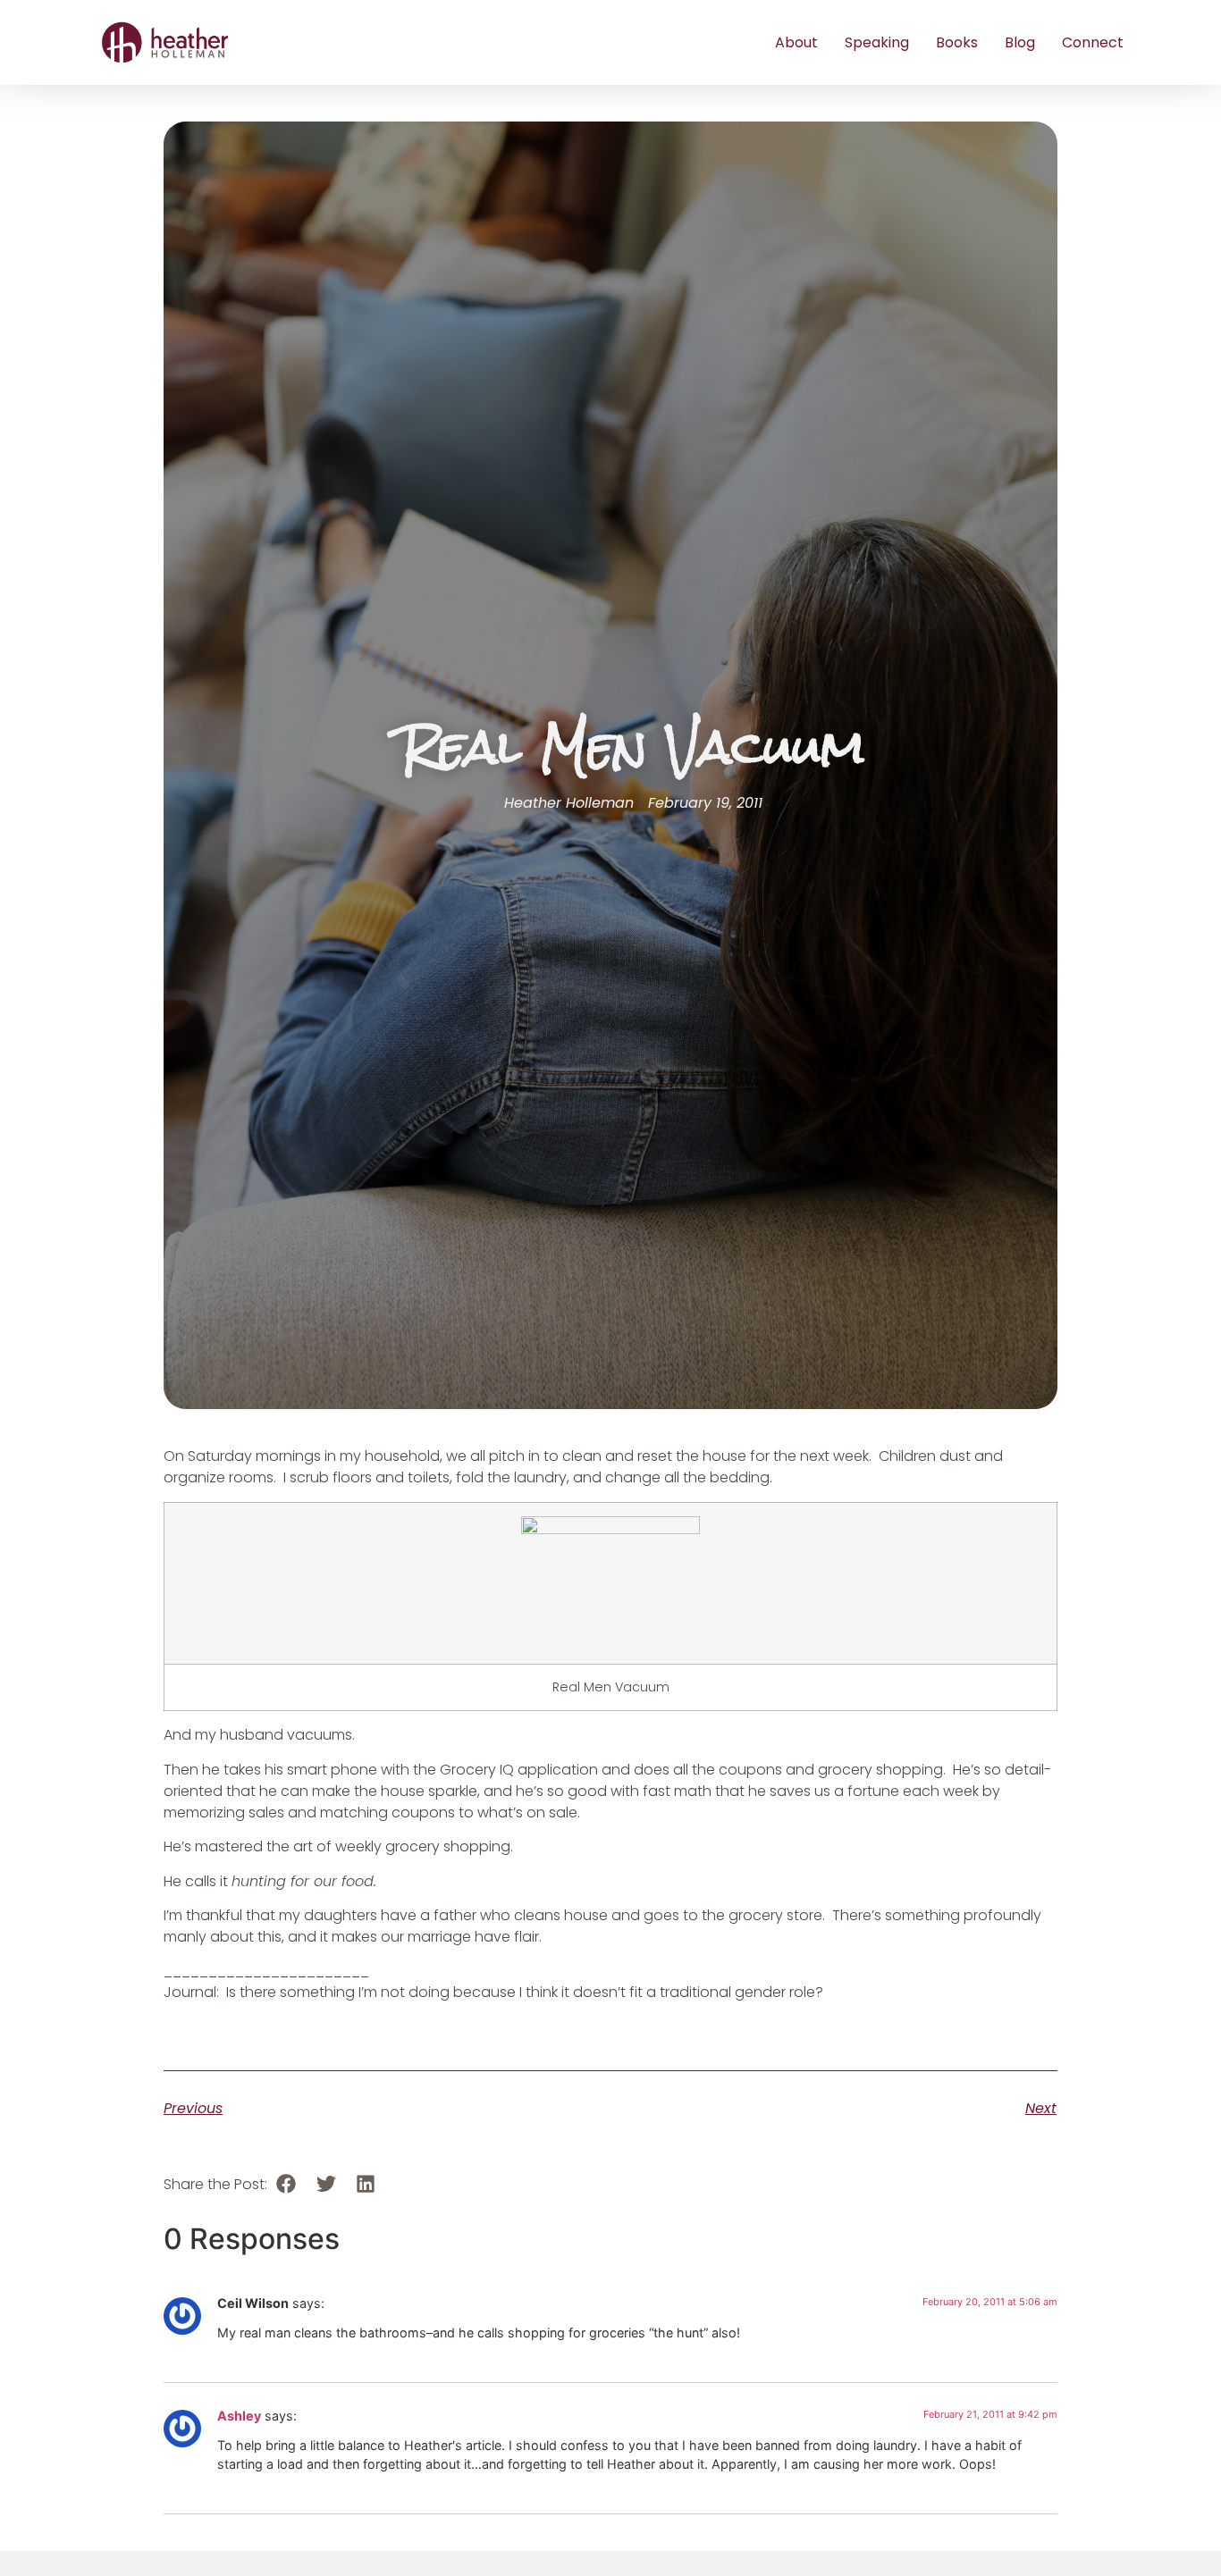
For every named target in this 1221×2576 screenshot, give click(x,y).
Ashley (239, 2416)
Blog (1020, 42)
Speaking (877, 42)
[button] (286, 2184)
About (796, 42)
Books (957, 42)
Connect (1093, 42)
